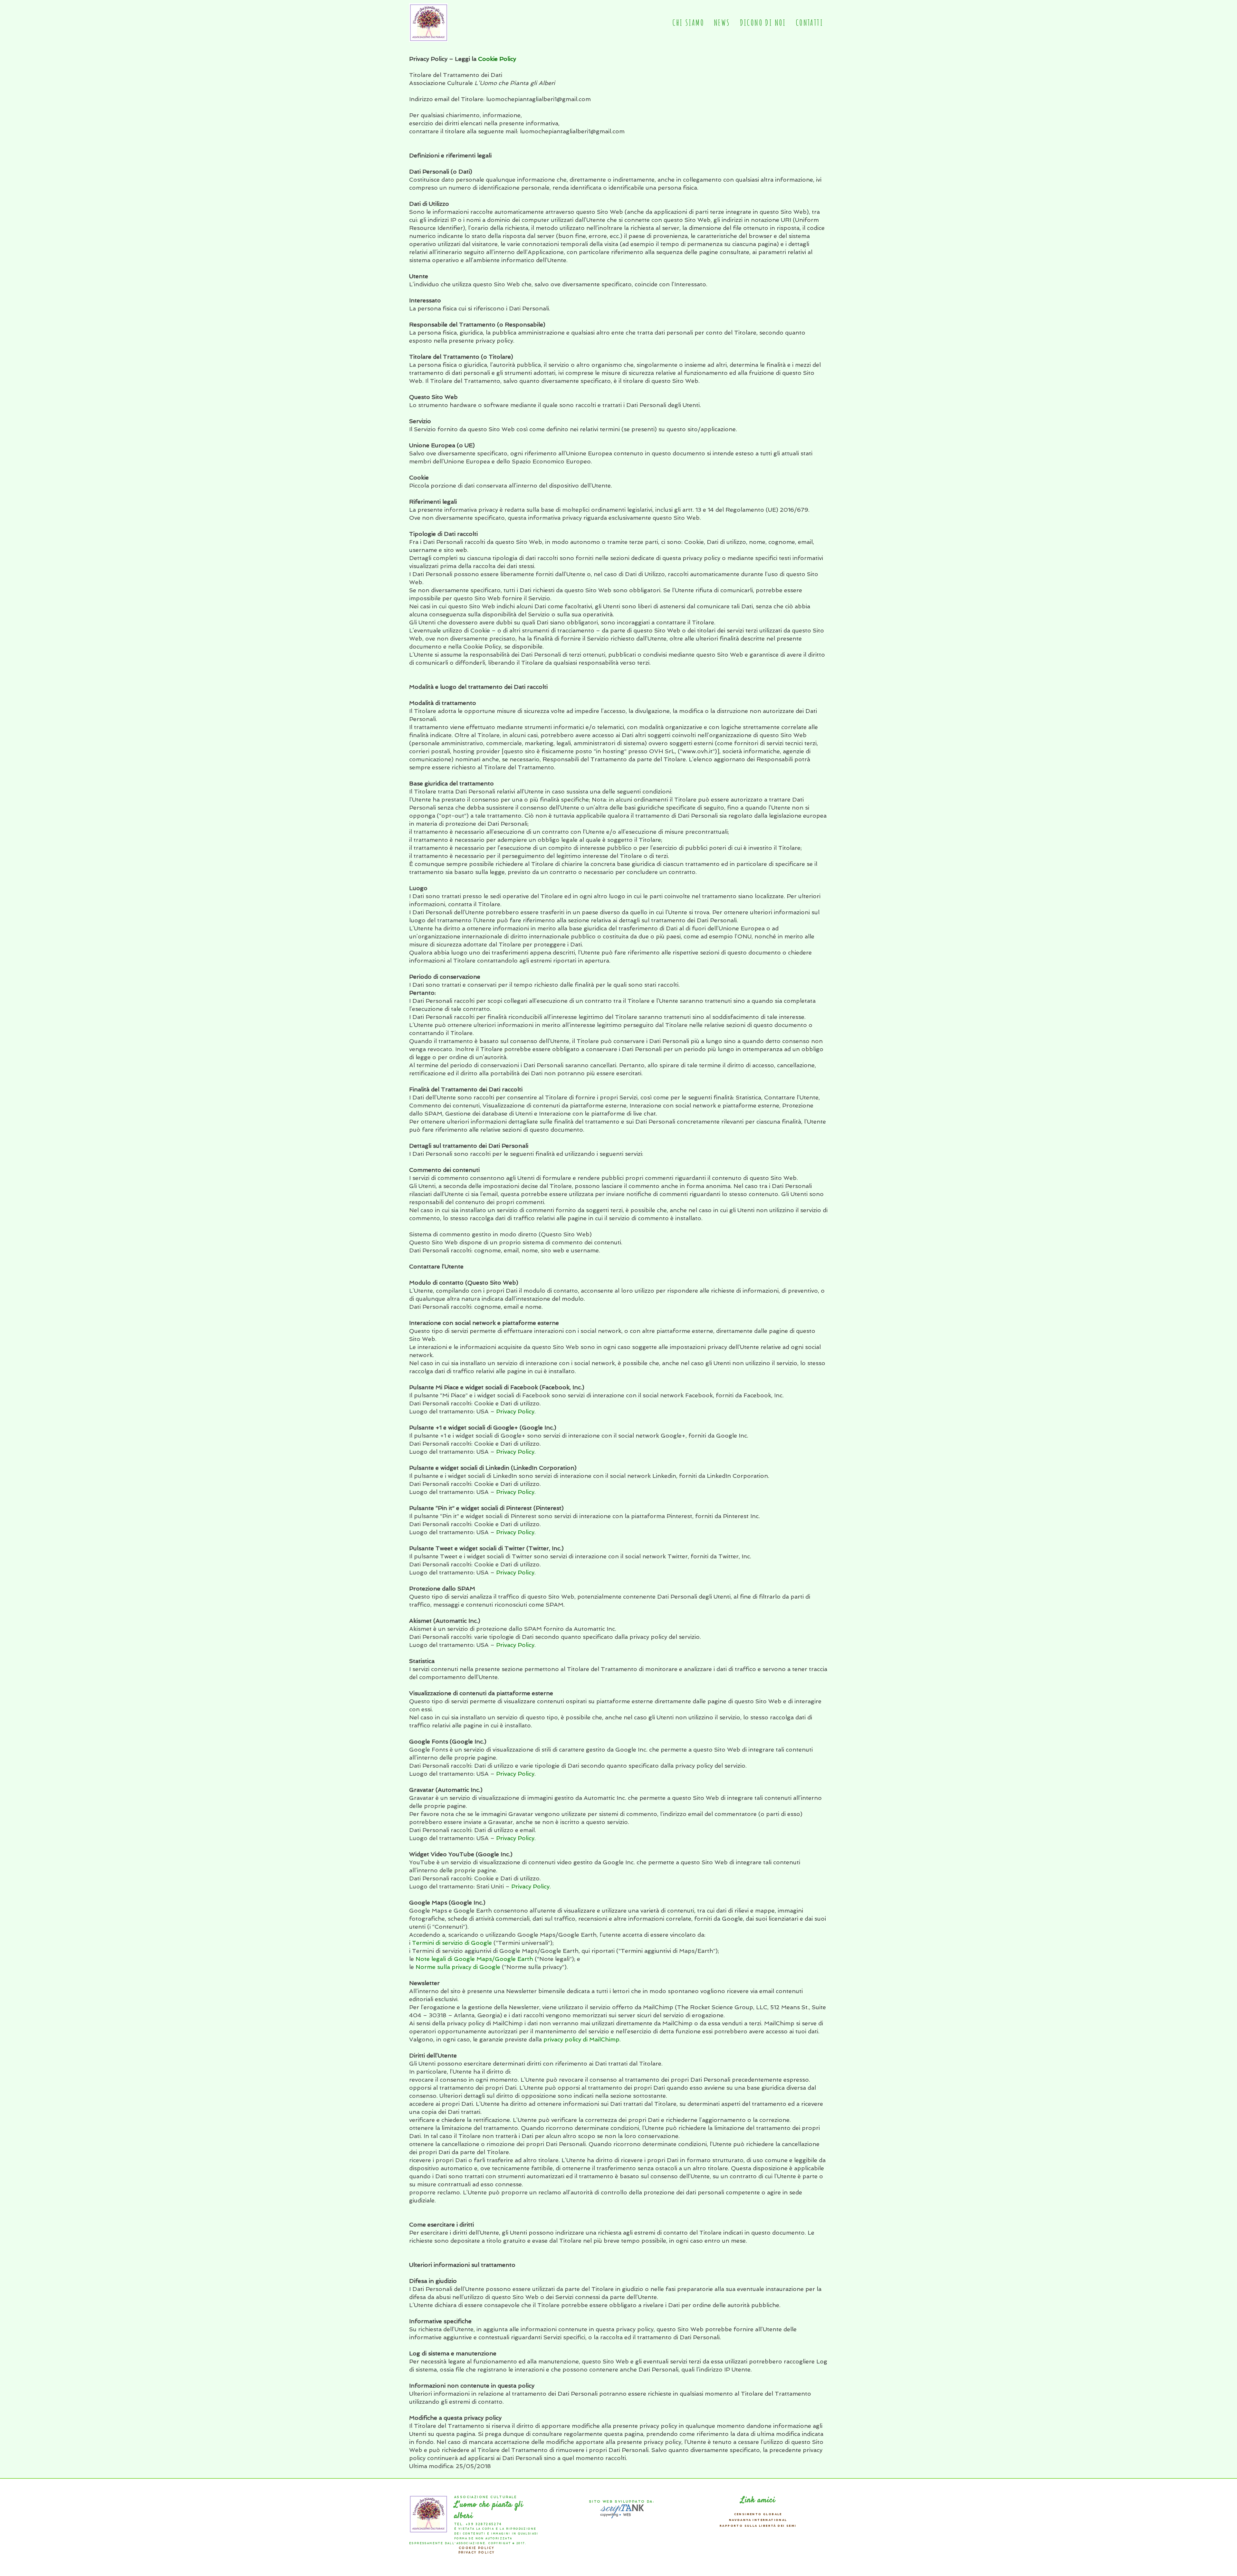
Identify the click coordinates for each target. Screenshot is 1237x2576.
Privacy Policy (515, 1411)
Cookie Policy (497, 59)
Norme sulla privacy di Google (458, 1967)
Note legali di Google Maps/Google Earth (474, 1959)
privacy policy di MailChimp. (582, 2039)
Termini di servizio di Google (452, 1943)
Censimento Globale (758, 2514)
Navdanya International (758, 2520)
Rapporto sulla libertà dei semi (758, 2526)
